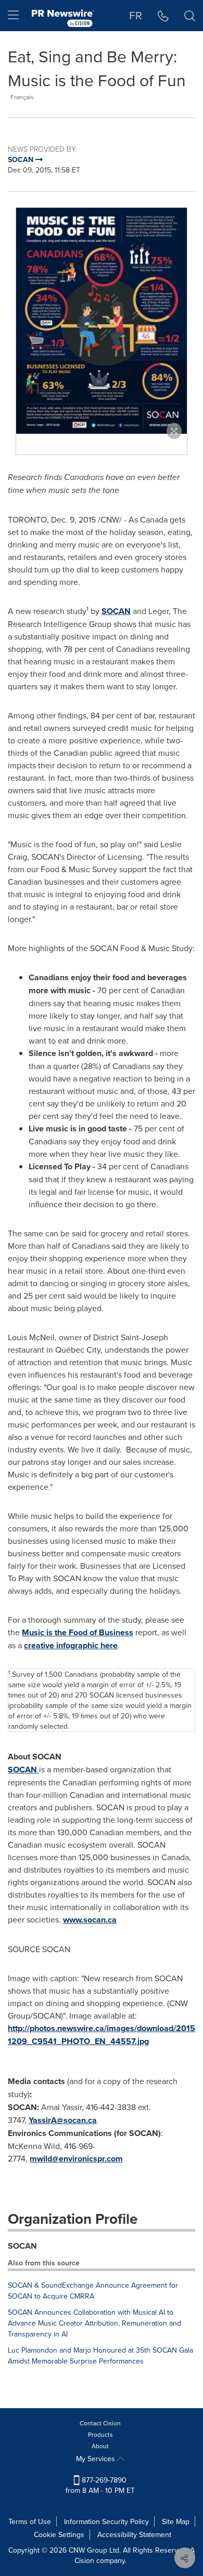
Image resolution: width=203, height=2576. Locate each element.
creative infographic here (71, 1645)
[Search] (190, 16)
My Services (97, 2459)
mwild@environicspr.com (76, 2159)
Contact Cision (100, 2423)
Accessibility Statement (134, 2534)
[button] (102, 321)
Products (100, 2434)
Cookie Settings (59, 2534)
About (100, 2446)
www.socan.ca (90, 1920)
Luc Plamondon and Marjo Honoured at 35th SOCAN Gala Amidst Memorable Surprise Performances (100, 2355)
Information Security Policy (106, 2521)
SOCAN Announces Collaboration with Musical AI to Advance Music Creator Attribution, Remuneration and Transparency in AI (94, 2323)
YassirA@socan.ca (63, 2120)
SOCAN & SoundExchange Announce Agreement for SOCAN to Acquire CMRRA (93, 2291)
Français (22, 97)
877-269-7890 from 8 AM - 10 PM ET (100, 2485)
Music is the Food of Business (78, 1632)
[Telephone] (163, 16)
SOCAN (116, 611)
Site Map (176, 2521)
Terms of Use (30, 2521)
